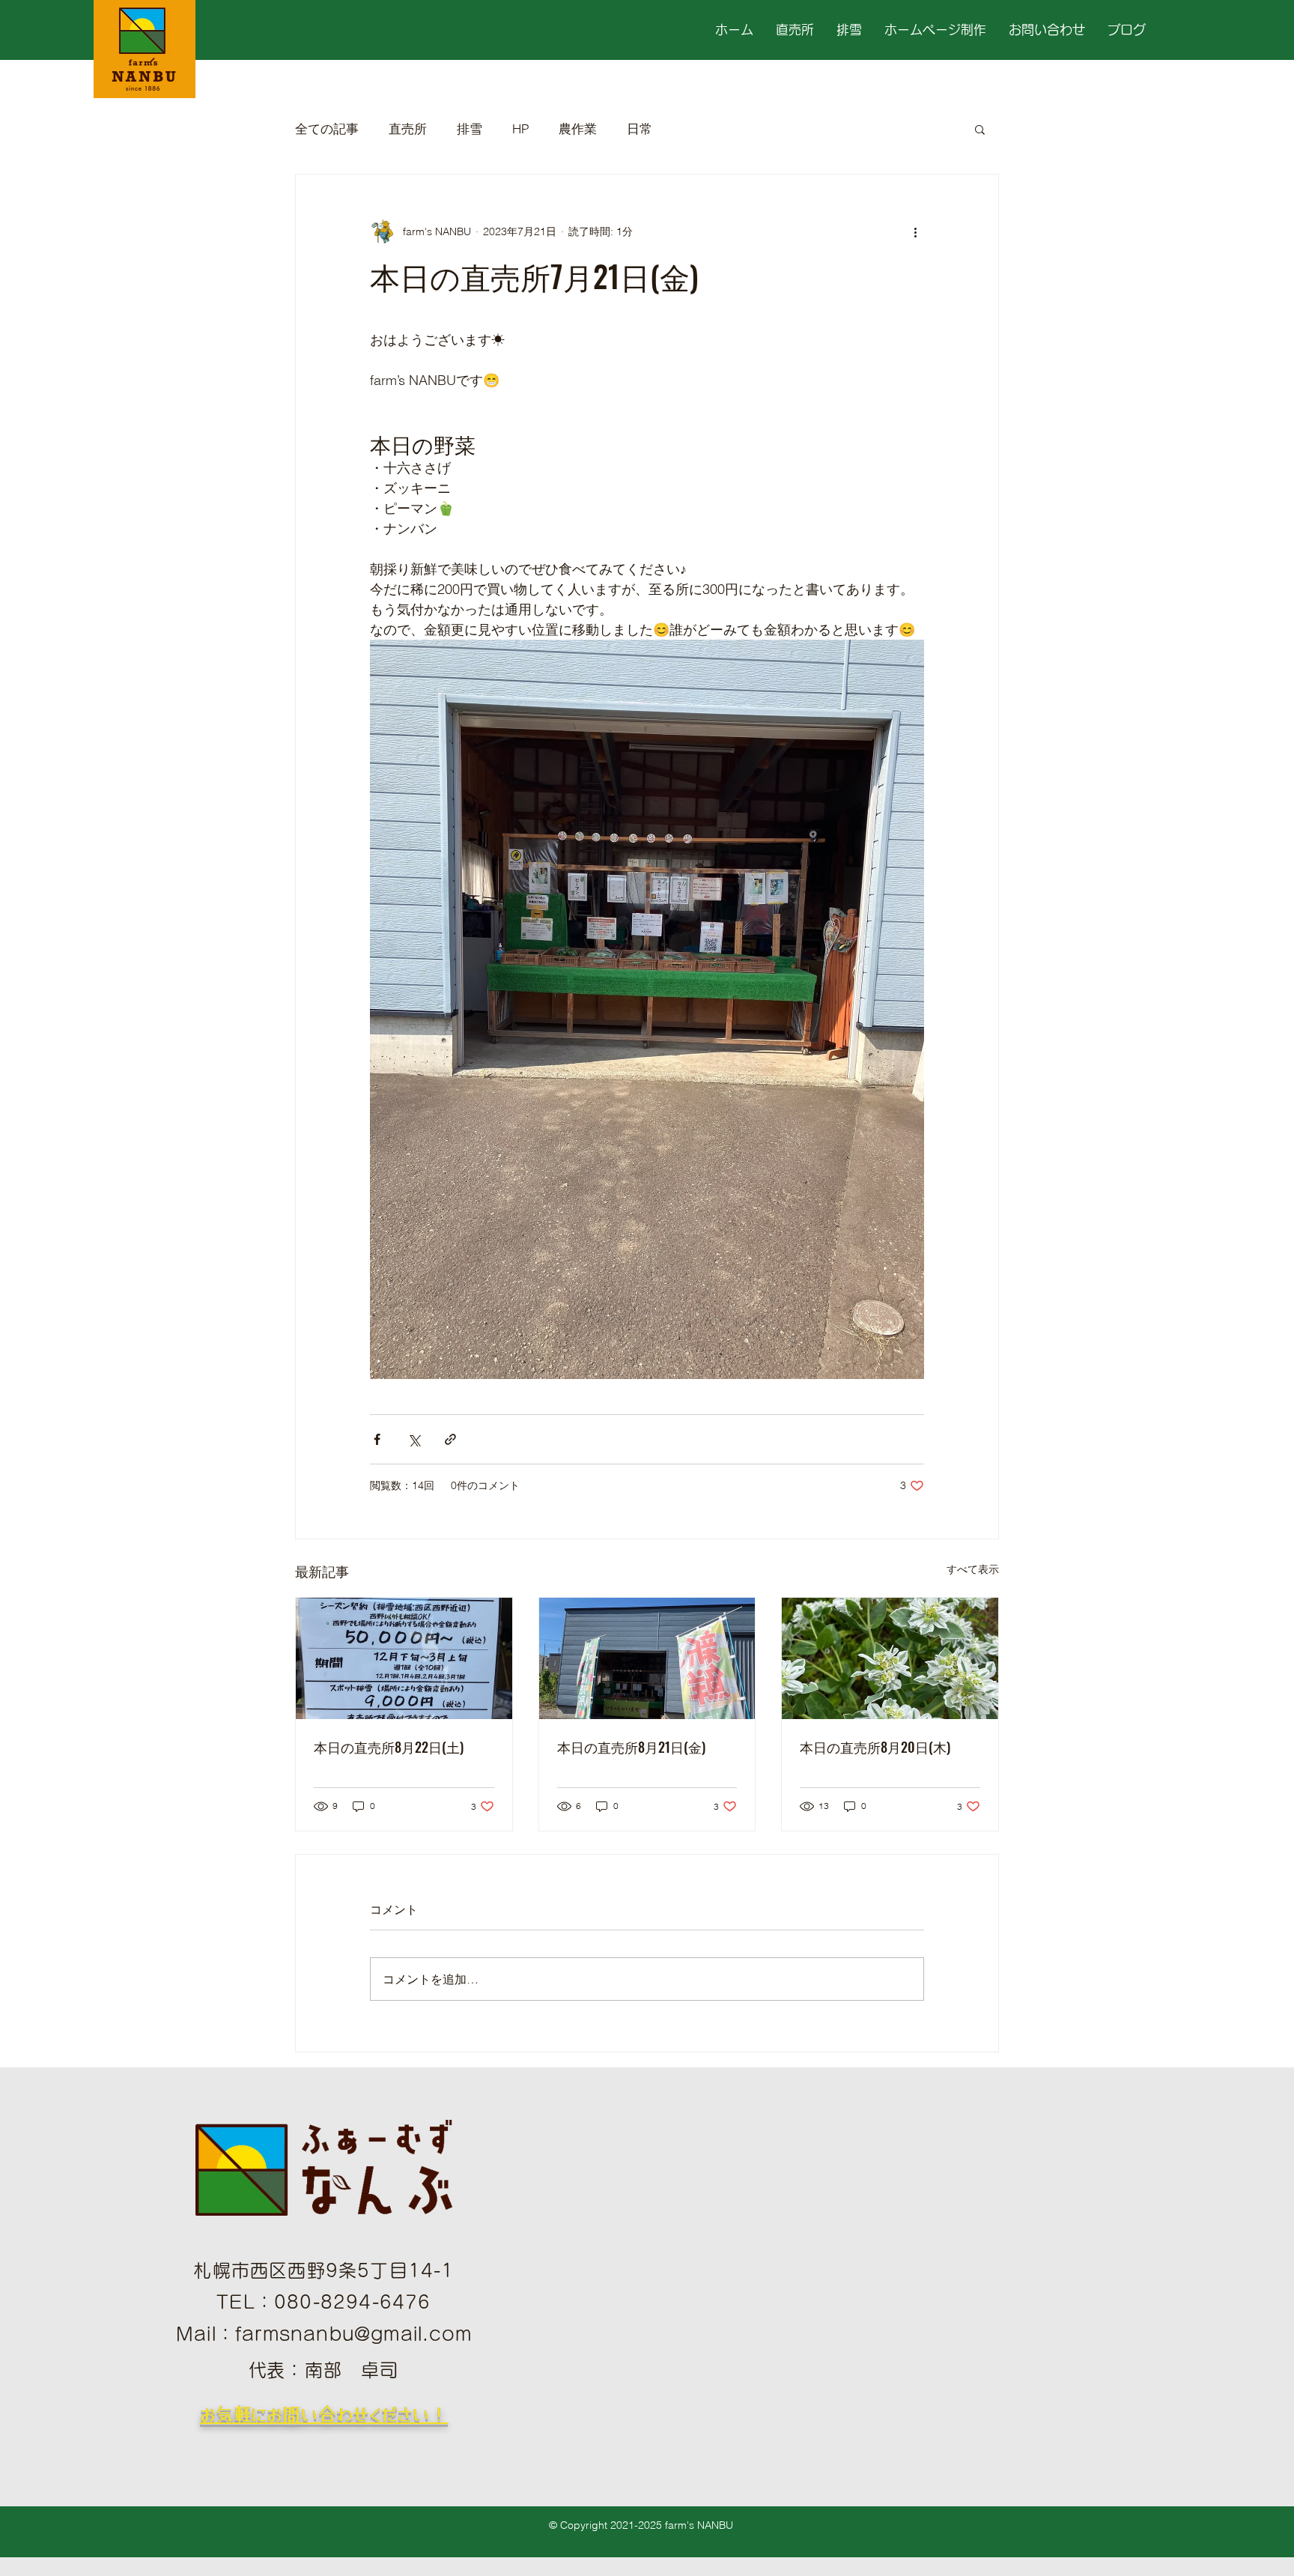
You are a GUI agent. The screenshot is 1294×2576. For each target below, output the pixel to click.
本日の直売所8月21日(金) (631, 1747)
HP (520, 128)
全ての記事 (327, 128)
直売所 (408, 128)
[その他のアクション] (915, 231)
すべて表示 (973, 1569)
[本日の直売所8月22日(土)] (404, 1658)
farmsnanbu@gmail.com (353, 2334)
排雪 (470, 128)
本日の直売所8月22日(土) (389, 1747)
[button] (980, 129)
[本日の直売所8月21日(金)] (647, 1658)
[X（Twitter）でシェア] (414, 1439)
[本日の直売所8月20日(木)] (890, 1658)
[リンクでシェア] (450, 1439)
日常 (640, 128)
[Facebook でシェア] (377, 1439)
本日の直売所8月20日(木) (875, 1747)
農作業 (578, 128)
